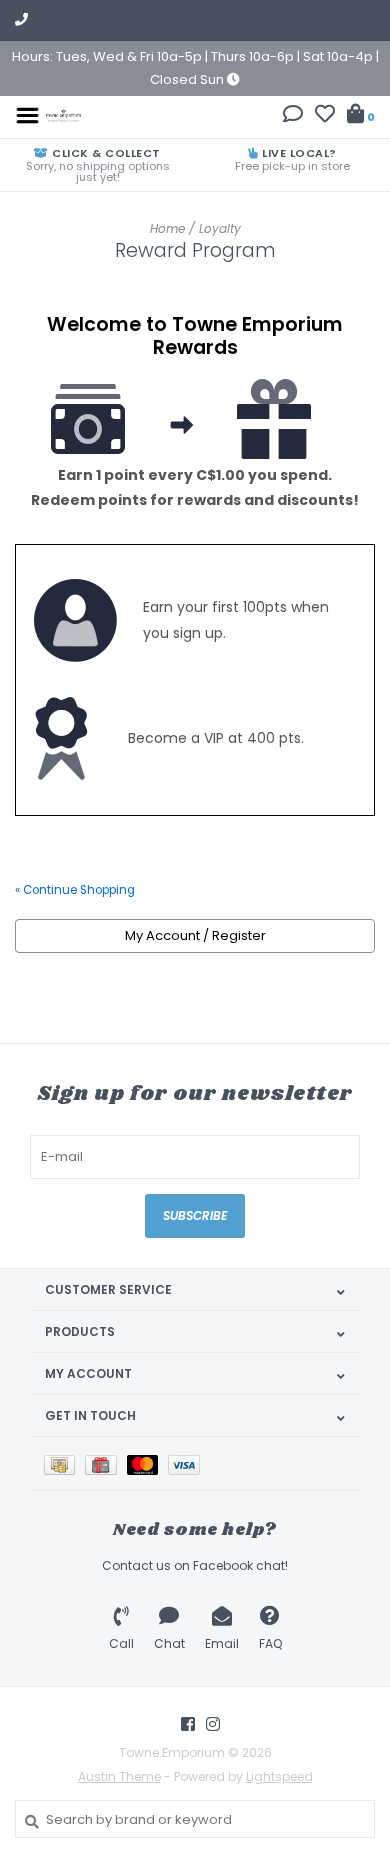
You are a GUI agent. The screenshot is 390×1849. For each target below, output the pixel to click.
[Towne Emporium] (63, 114)
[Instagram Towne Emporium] (213, 1724)
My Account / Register (195, 935)
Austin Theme (119, 1776)
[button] (293, 116)
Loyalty (220, 228)
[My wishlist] (325, 116)
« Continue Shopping (75, 890)
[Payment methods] (64, 1463)
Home (167, 228)
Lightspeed (279, 1776)
